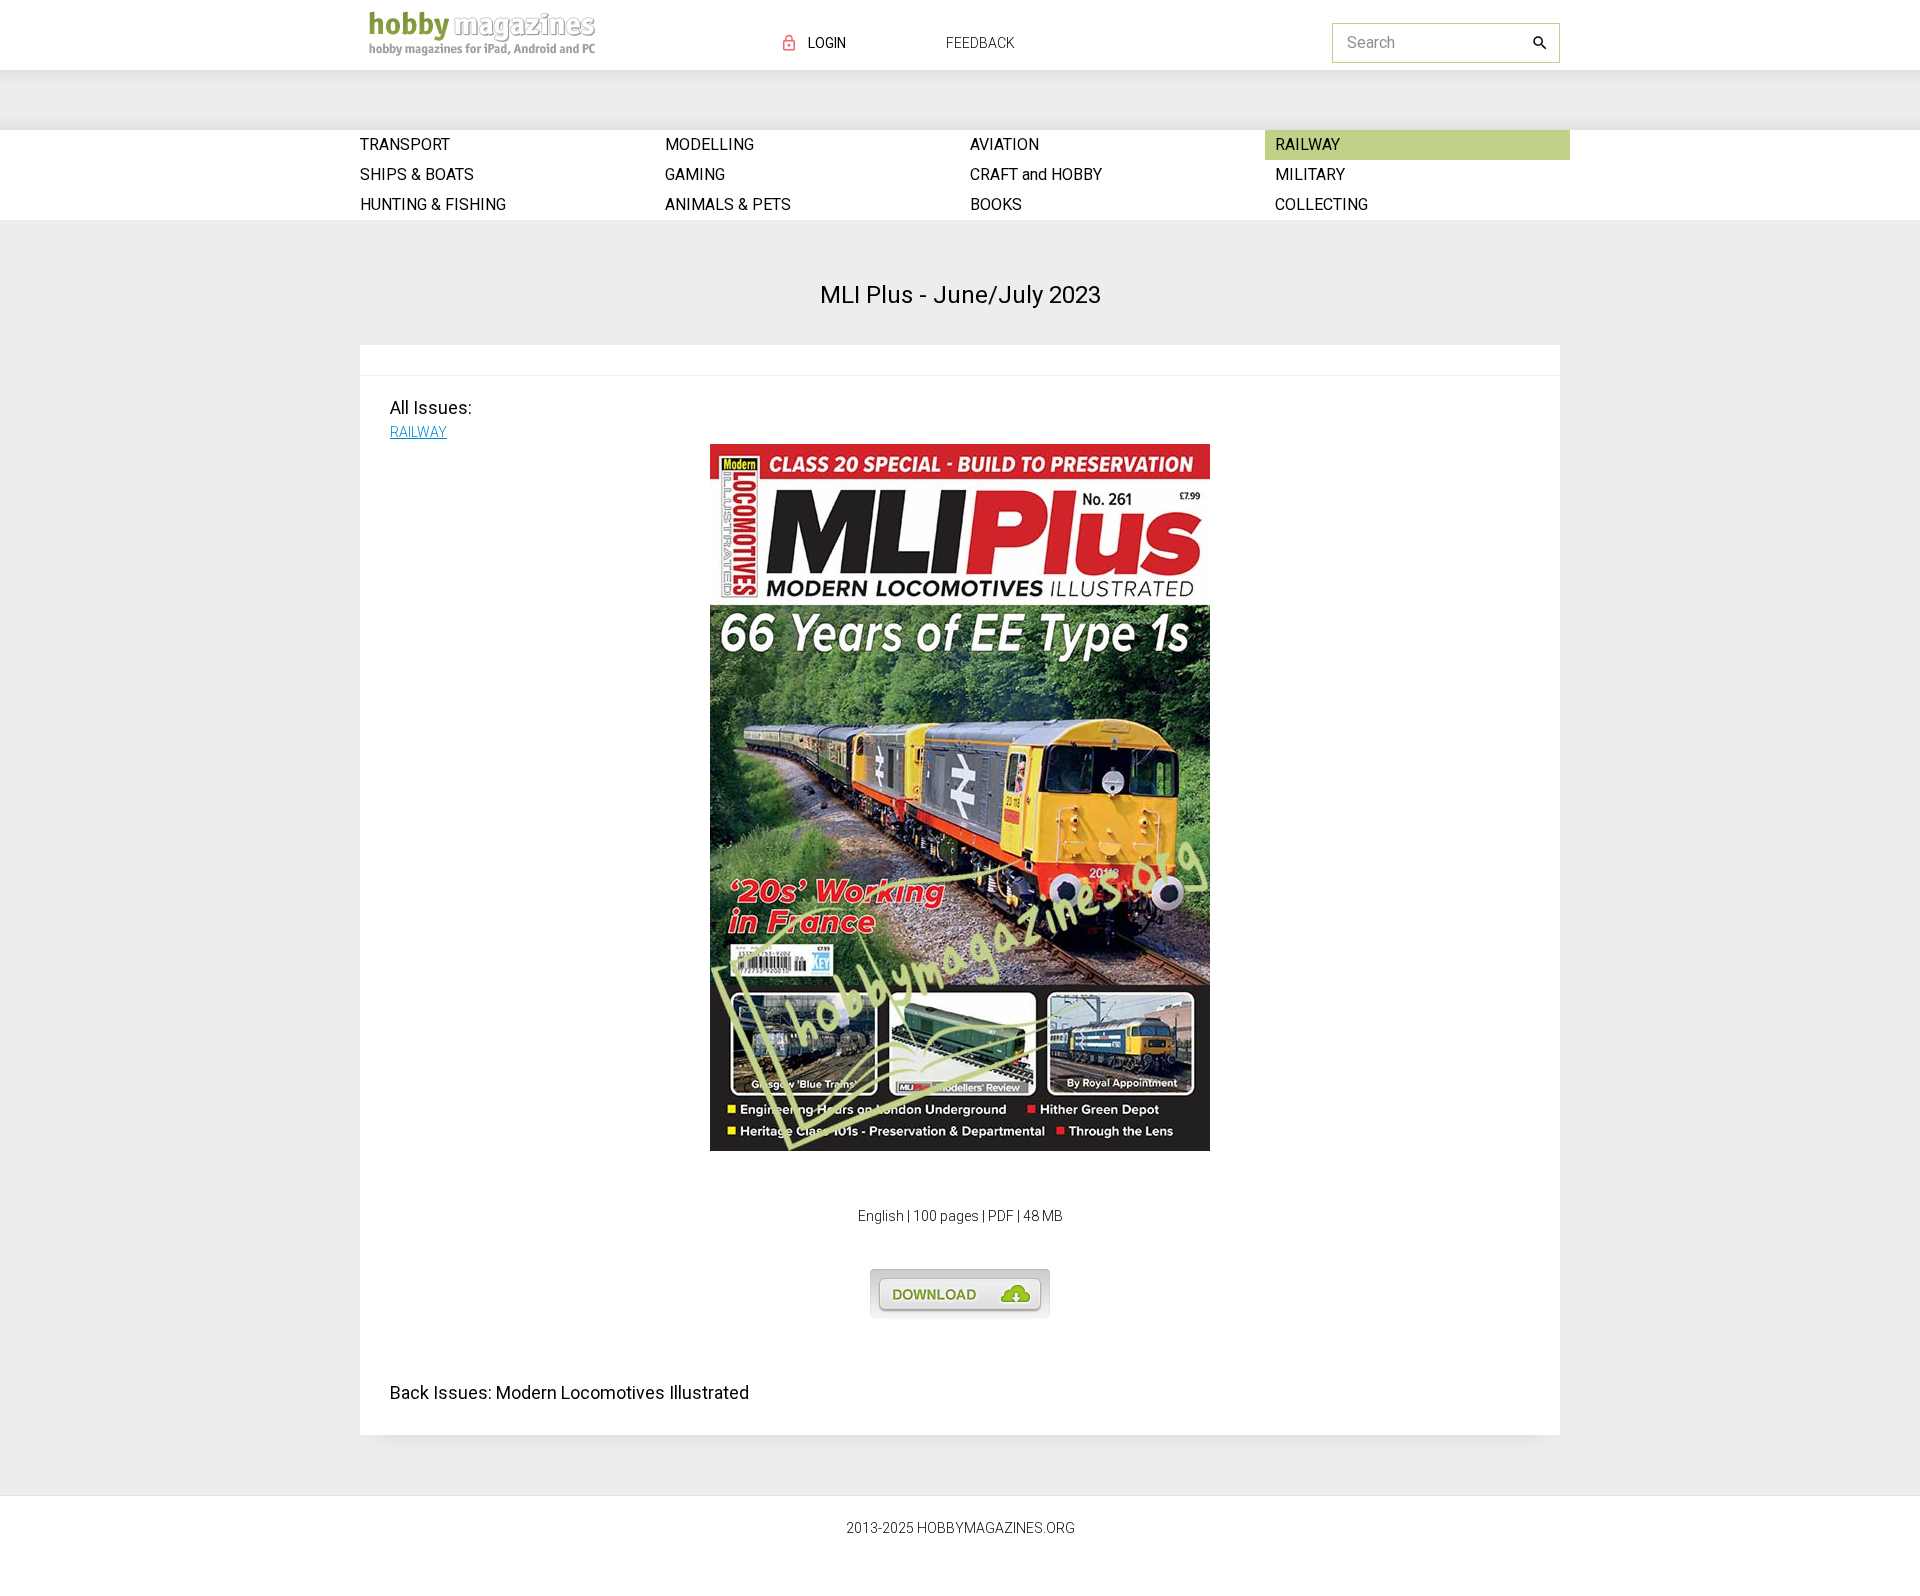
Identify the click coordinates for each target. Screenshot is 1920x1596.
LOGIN (827, 43)
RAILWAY (418, 432)
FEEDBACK (980, 43)
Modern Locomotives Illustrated (622, 1392)
